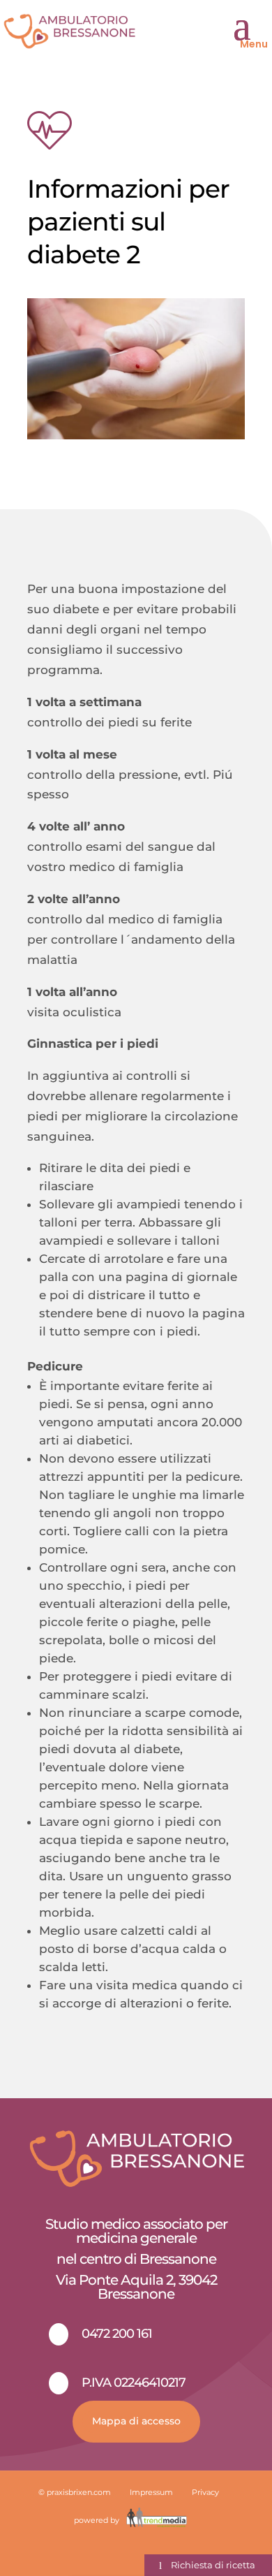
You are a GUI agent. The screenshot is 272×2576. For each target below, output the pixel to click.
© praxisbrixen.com (75, 2492)
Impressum (151, 2492)
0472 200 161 (117, 2334)
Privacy (205, 2492)
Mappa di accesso (136, 2421)
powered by (98, 2520)
